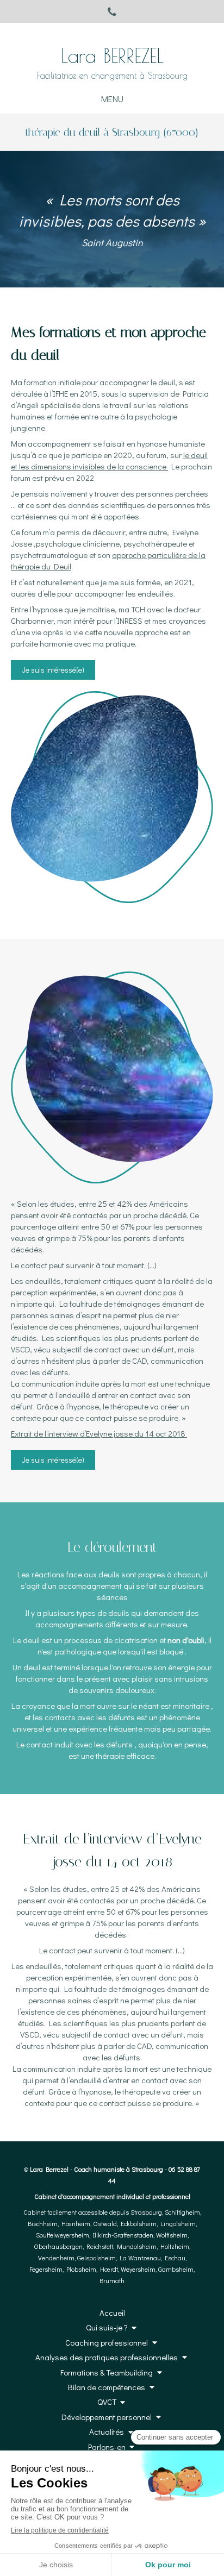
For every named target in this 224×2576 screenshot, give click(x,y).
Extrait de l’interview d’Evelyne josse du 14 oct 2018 (99, 1433)
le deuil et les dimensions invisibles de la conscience (109, 460)
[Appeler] (112, 11)
